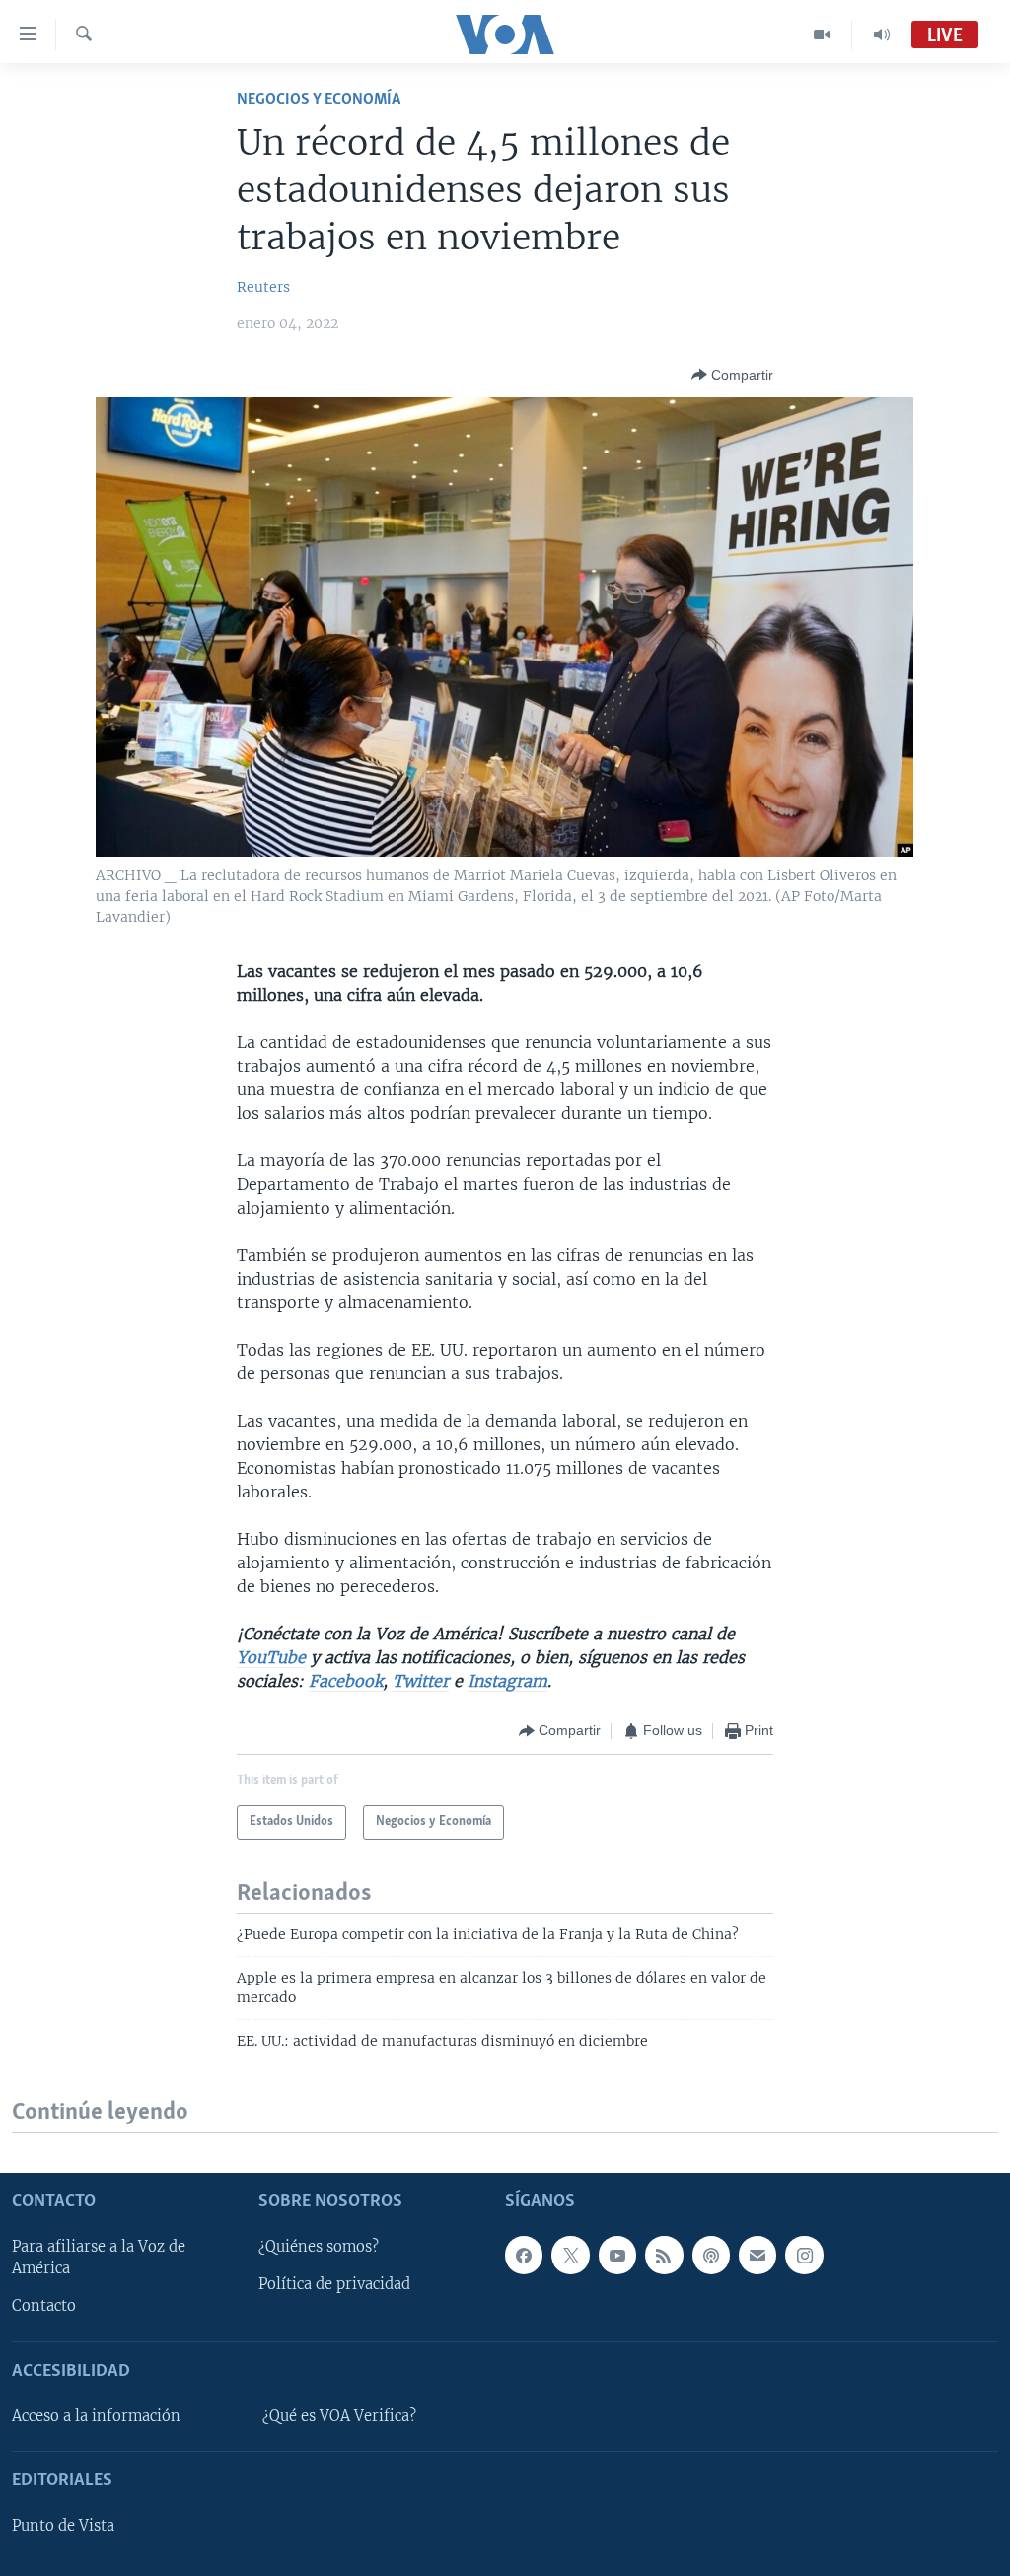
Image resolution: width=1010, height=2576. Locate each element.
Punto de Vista (63, 2526)
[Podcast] (711, 2255)
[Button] (732, 375)
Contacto (44, 2306)
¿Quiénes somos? (319, 2247)
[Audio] (882, 35)
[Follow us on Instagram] (804, 2255)
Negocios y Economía (319, 99)
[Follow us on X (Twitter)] (570, 2255)
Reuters (263, 287)
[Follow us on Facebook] (524, 2255)
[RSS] (664, 2255)
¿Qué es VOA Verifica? (339, 2416)
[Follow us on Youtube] (617, 2255)
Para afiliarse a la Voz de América (99, 2258)
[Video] (822, 35)
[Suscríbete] (757, 2255)
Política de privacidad (334, 2284)
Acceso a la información (96, 2416)
